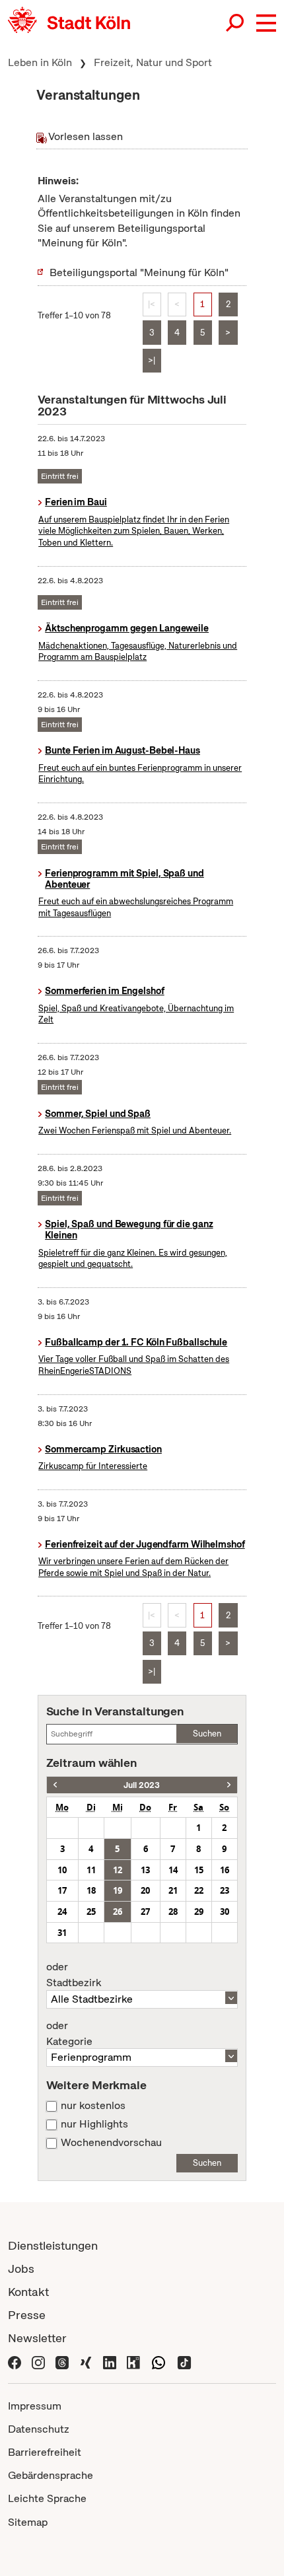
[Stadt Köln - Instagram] (38, 2361)
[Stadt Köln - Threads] (62, 2361)
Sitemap (28, 2522)
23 (225, 1890)
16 (225, 1870)
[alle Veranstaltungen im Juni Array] (55, 1785)
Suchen (207, 1734)
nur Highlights (94, 2124)
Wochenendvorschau (111, 2143)
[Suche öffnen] (236, 23)
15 (199, 1870)
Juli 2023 (142, 1785)
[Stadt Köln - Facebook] (15, 2361)
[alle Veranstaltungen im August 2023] (229, 1785)
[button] (266, 23)
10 (62, 1870)
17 (62, 1890)
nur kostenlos (93, 2106)
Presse (27, 2315)
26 (118, 1912)
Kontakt (28, 2292)
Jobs (21, 2269)
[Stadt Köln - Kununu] (133, 2361)
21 (173, 1890)
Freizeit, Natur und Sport (153, 62)
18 (91, 1890)
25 (91, 1912)
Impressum (35, 2406)
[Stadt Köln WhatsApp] (159, 2361)
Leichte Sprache (47, 2498)
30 (225, 1912)
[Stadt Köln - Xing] (86, 2361)
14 (173, 1870)
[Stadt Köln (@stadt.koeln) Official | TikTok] (184, 2361)
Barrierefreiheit (45, 2452)
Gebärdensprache (51, 2475)
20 (145, 1890)
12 (118, 1870)
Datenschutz (39, 2429)
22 (199, 1890)
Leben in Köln (40, 62)
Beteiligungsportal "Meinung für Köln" (139, 272)
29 (199, 1912)
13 (145, 1870)
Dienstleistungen (53, 2245)
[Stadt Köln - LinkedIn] (110, 2361)
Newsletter (37, 2338)
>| (152, 360)
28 (173, 1912)
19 (118, 1890)
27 (145, 1912)
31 (62, 1933)
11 (91, 1870)
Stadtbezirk (74, 1975)
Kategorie (69, 2034)
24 (62, 1912)
